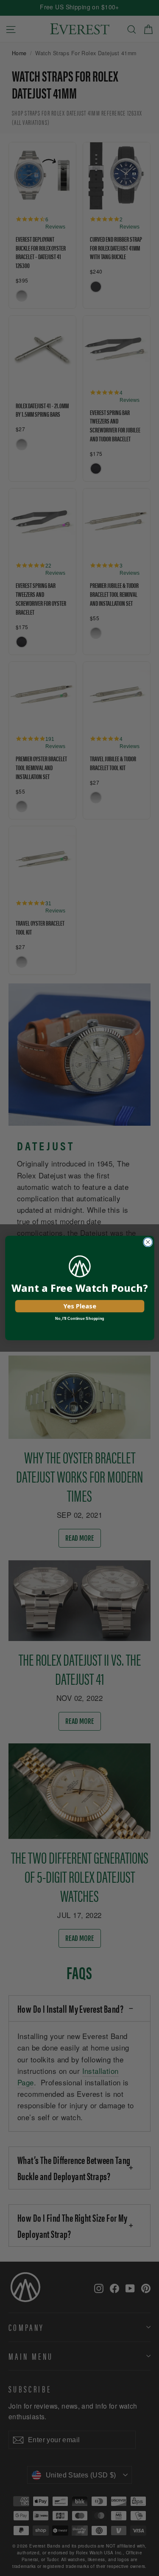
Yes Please (79, 1306)
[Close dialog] (148, 1242)
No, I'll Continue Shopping (79, 1319)
